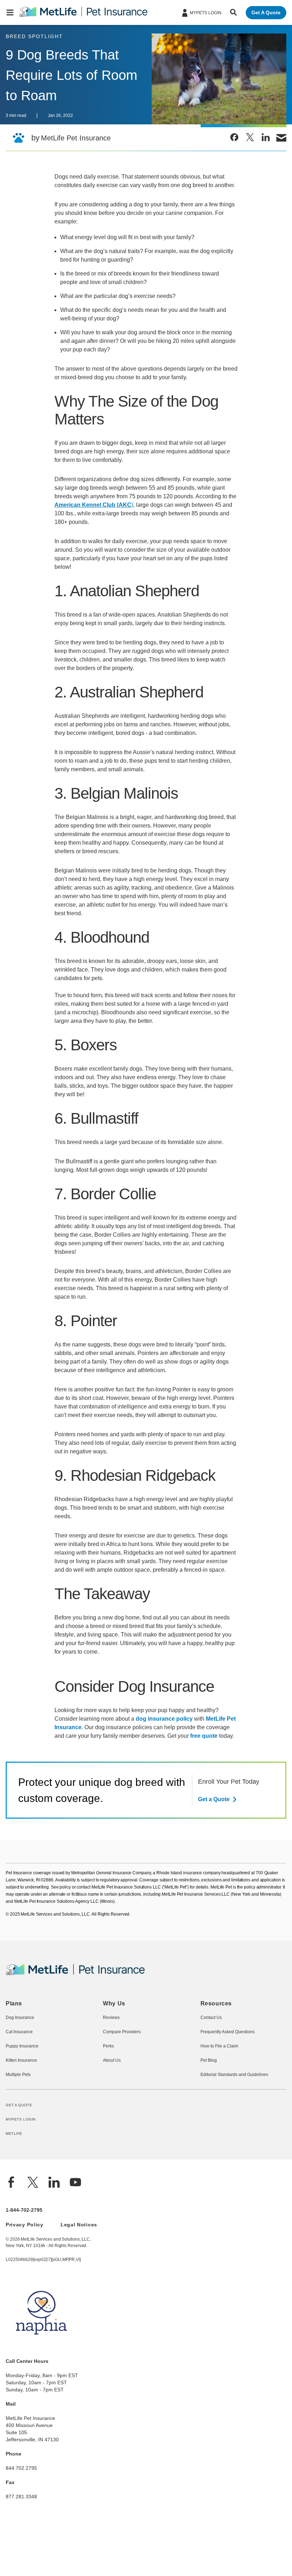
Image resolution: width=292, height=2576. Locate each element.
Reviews (111, 2069)
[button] (10, 12)
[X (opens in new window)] (33, 2235)
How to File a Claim (219, 2097)
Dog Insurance (19, 2069)
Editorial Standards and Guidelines (233, 2126)
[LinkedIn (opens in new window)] (54, 2235)
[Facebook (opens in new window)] (11, 2235)
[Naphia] (41, 2398)
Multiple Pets (18, 2126)
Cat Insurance (19, 2083)
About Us (112, 2112)
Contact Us (211, 2069)
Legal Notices (77, 2276)
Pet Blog (208, 2112)
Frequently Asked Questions (227, 2083)
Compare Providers (121, 2083)
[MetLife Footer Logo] (75, 2025)
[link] (234, 137)
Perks (108, 2097)
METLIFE (14, 2186)
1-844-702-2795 (24, 2262)
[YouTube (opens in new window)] (75, 2235)
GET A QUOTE (19, 2156)
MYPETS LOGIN (20, 2171)
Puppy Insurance (21, 2097)
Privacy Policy (24, 2276)
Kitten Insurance (21, 2112)
